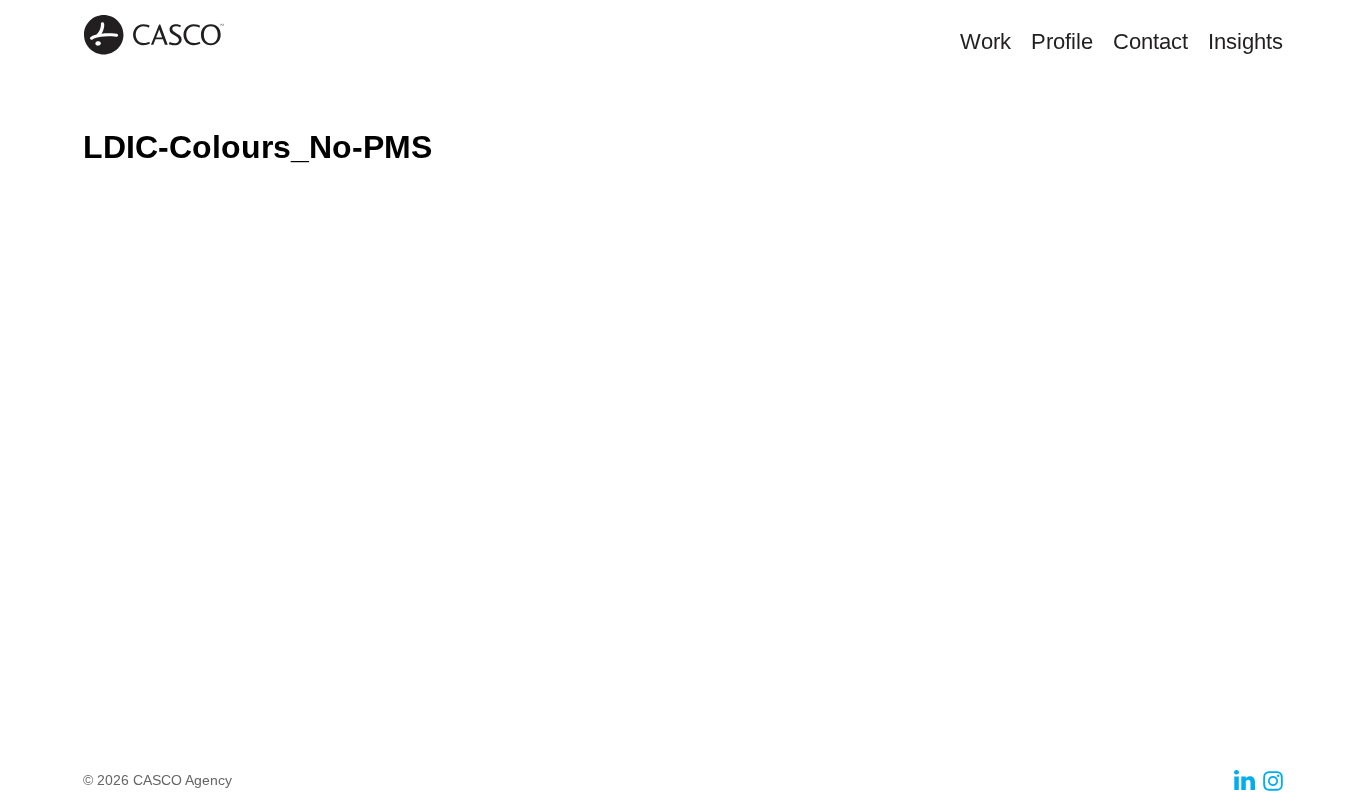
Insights (1245, 41)
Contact (1150, 41)
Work (985, 41)
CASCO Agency (154, 35)
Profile (1062, 41)
